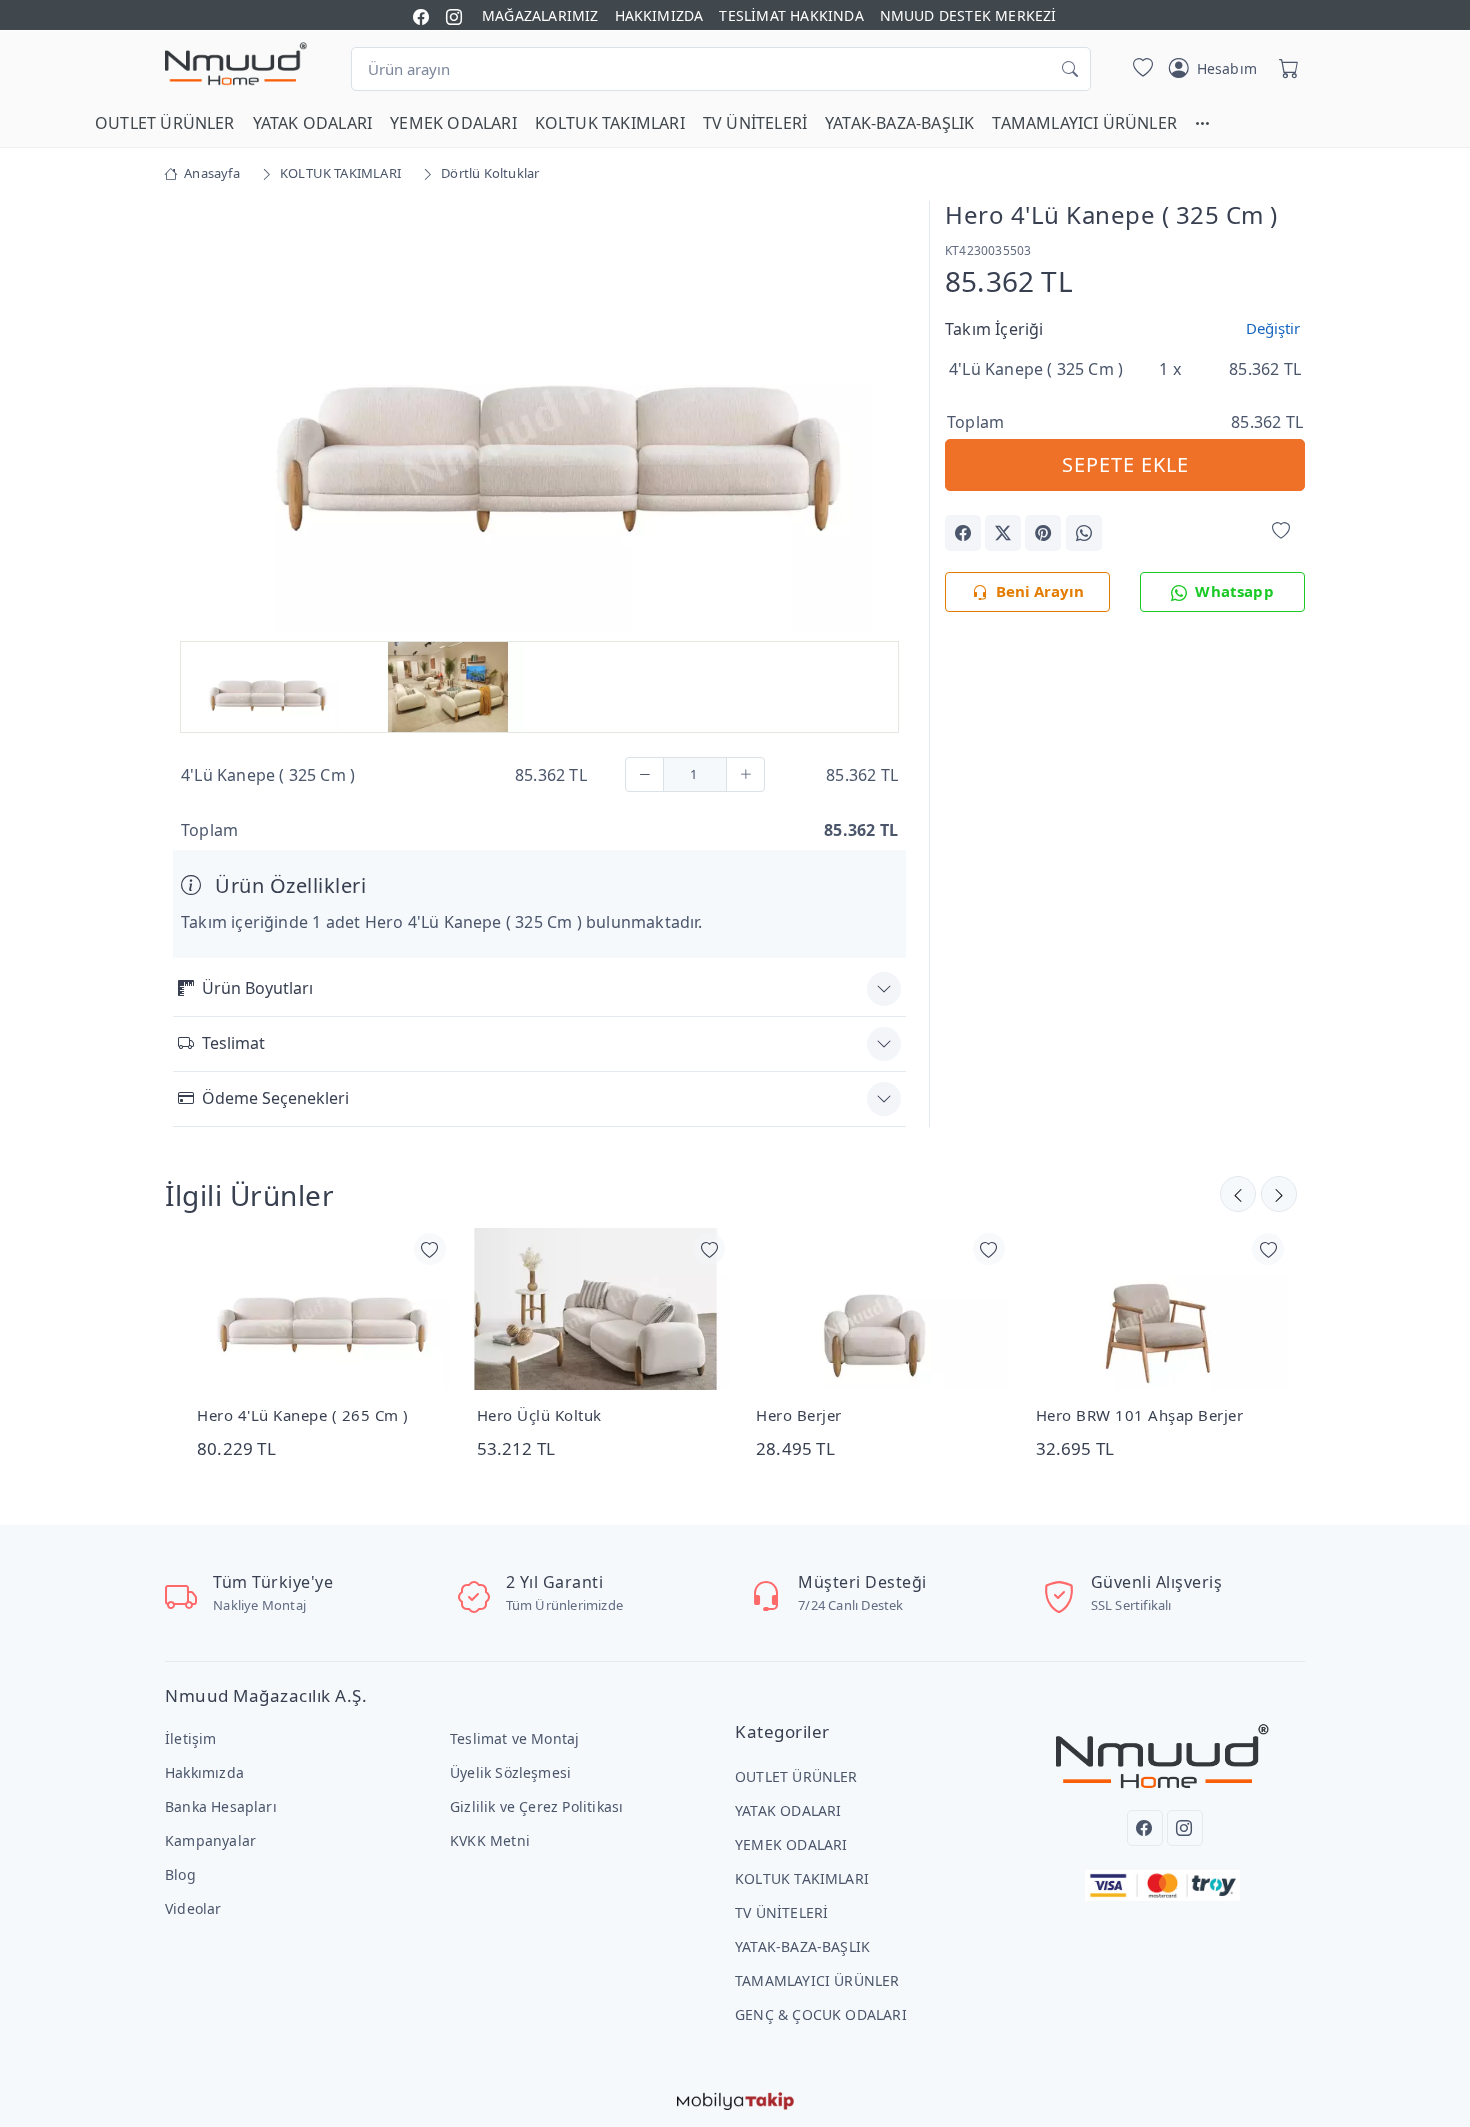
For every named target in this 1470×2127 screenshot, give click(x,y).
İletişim (191, 1738)
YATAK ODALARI (313, 123)
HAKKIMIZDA (659, 15)
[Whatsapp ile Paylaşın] (1084, 533)
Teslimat (233, 1043)
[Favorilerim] (1139, 69)
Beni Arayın (1040, 591)
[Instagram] (1185, 1828)
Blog (180, 1874)
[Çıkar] (644, 774)
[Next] (881, 419)
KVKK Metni (490, 1840)
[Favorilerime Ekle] (1281, 531)
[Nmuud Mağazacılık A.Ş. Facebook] (421, 15)
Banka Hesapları (221, 1806)
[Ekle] (745, 774)
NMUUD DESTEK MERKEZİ (968, 15)
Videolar (193, 1908)
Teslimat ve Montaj (514, 1738)
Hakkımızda (204, 1772)
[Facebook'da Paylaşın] (963, 533)
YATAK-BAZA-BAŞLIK (899, 123)
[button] (1212, 123)
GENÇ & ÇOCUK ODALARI (821, 2014)
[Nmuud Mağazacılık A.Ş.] (236, 65)
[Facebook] (1145, 1828)
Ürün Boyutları (257, 988)
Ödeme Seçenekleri (275, 1098)
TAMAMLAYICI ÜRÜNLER (1084, 123)
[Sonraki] (1238, 1194)
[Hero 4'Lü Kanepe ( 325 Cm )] (539, 415)
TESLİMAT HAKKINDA (791, 15)
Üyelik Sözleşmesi (510, 1772)
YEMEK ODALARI (453, 123)
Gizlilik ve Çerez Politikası (536, 1806)
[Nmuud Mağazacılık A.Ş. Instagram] (454, 15)
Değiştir (1273, 328)
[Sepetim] (1285, 69)
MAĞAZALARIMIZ (540, 15)
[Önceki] (1279, 1194)
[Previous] (198, 419)
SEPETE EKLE (1125, 464)
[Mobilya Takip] (735, 2099)
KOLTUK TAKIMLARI (610, 123)
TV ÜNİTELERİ (755, 123)
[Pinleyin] (1043, 533)
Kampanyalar (210, 1840)
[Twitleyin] (1003, 533)
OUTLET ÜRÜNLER (165, 123)
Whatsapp (1234, 591)
